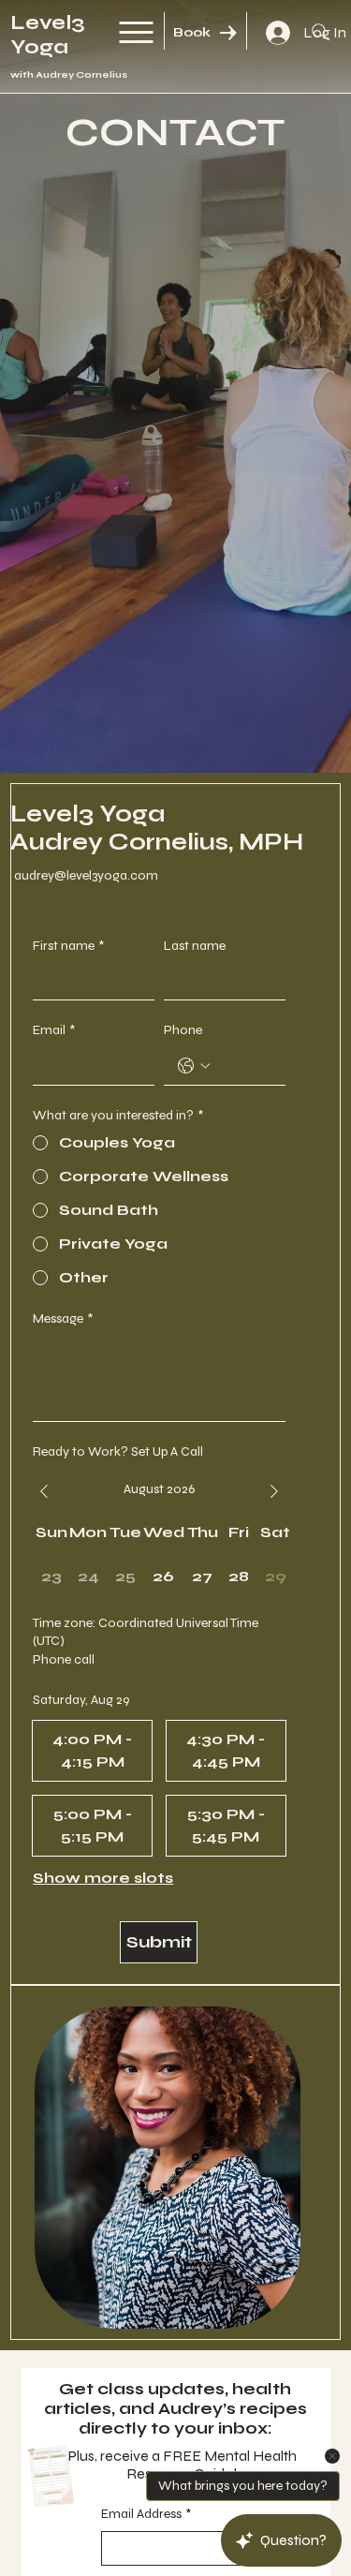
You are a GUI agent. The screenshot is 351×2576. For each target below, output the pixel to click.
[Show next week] (274, 1491)
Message (63, 1318)
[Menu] (137, 32)
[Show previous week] (44, 1491)
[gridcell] (164, 1577)
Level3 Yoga (48, 35)
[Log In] (275, 33)
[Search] (320, 32)
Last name (195, 946)
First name (68, 946)
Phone (183, 1030)
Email (54, 1030)
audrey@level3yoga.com (86, 875)
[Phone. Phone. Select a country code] (194, 1066)
